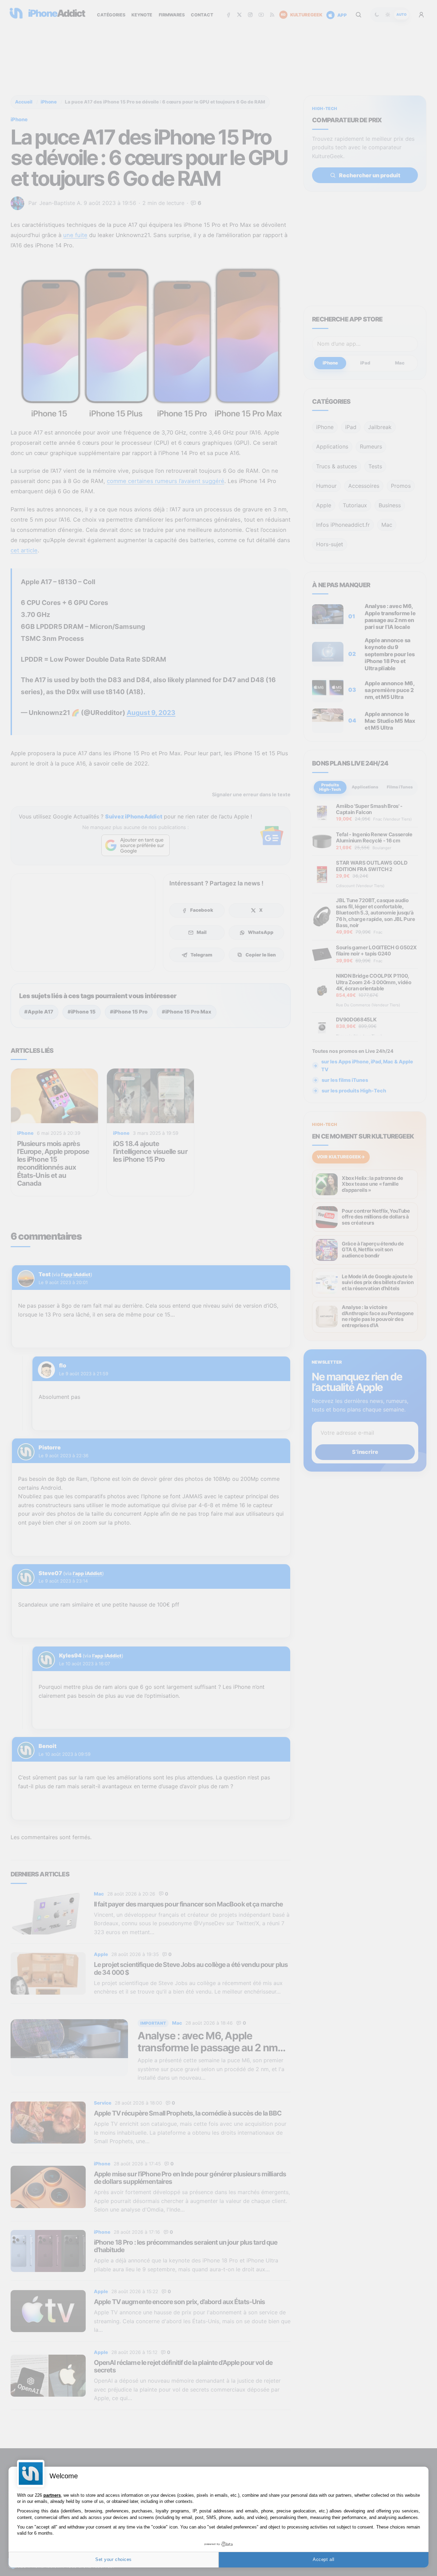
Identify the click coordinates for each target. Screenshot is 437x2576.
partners (52, 2495)
